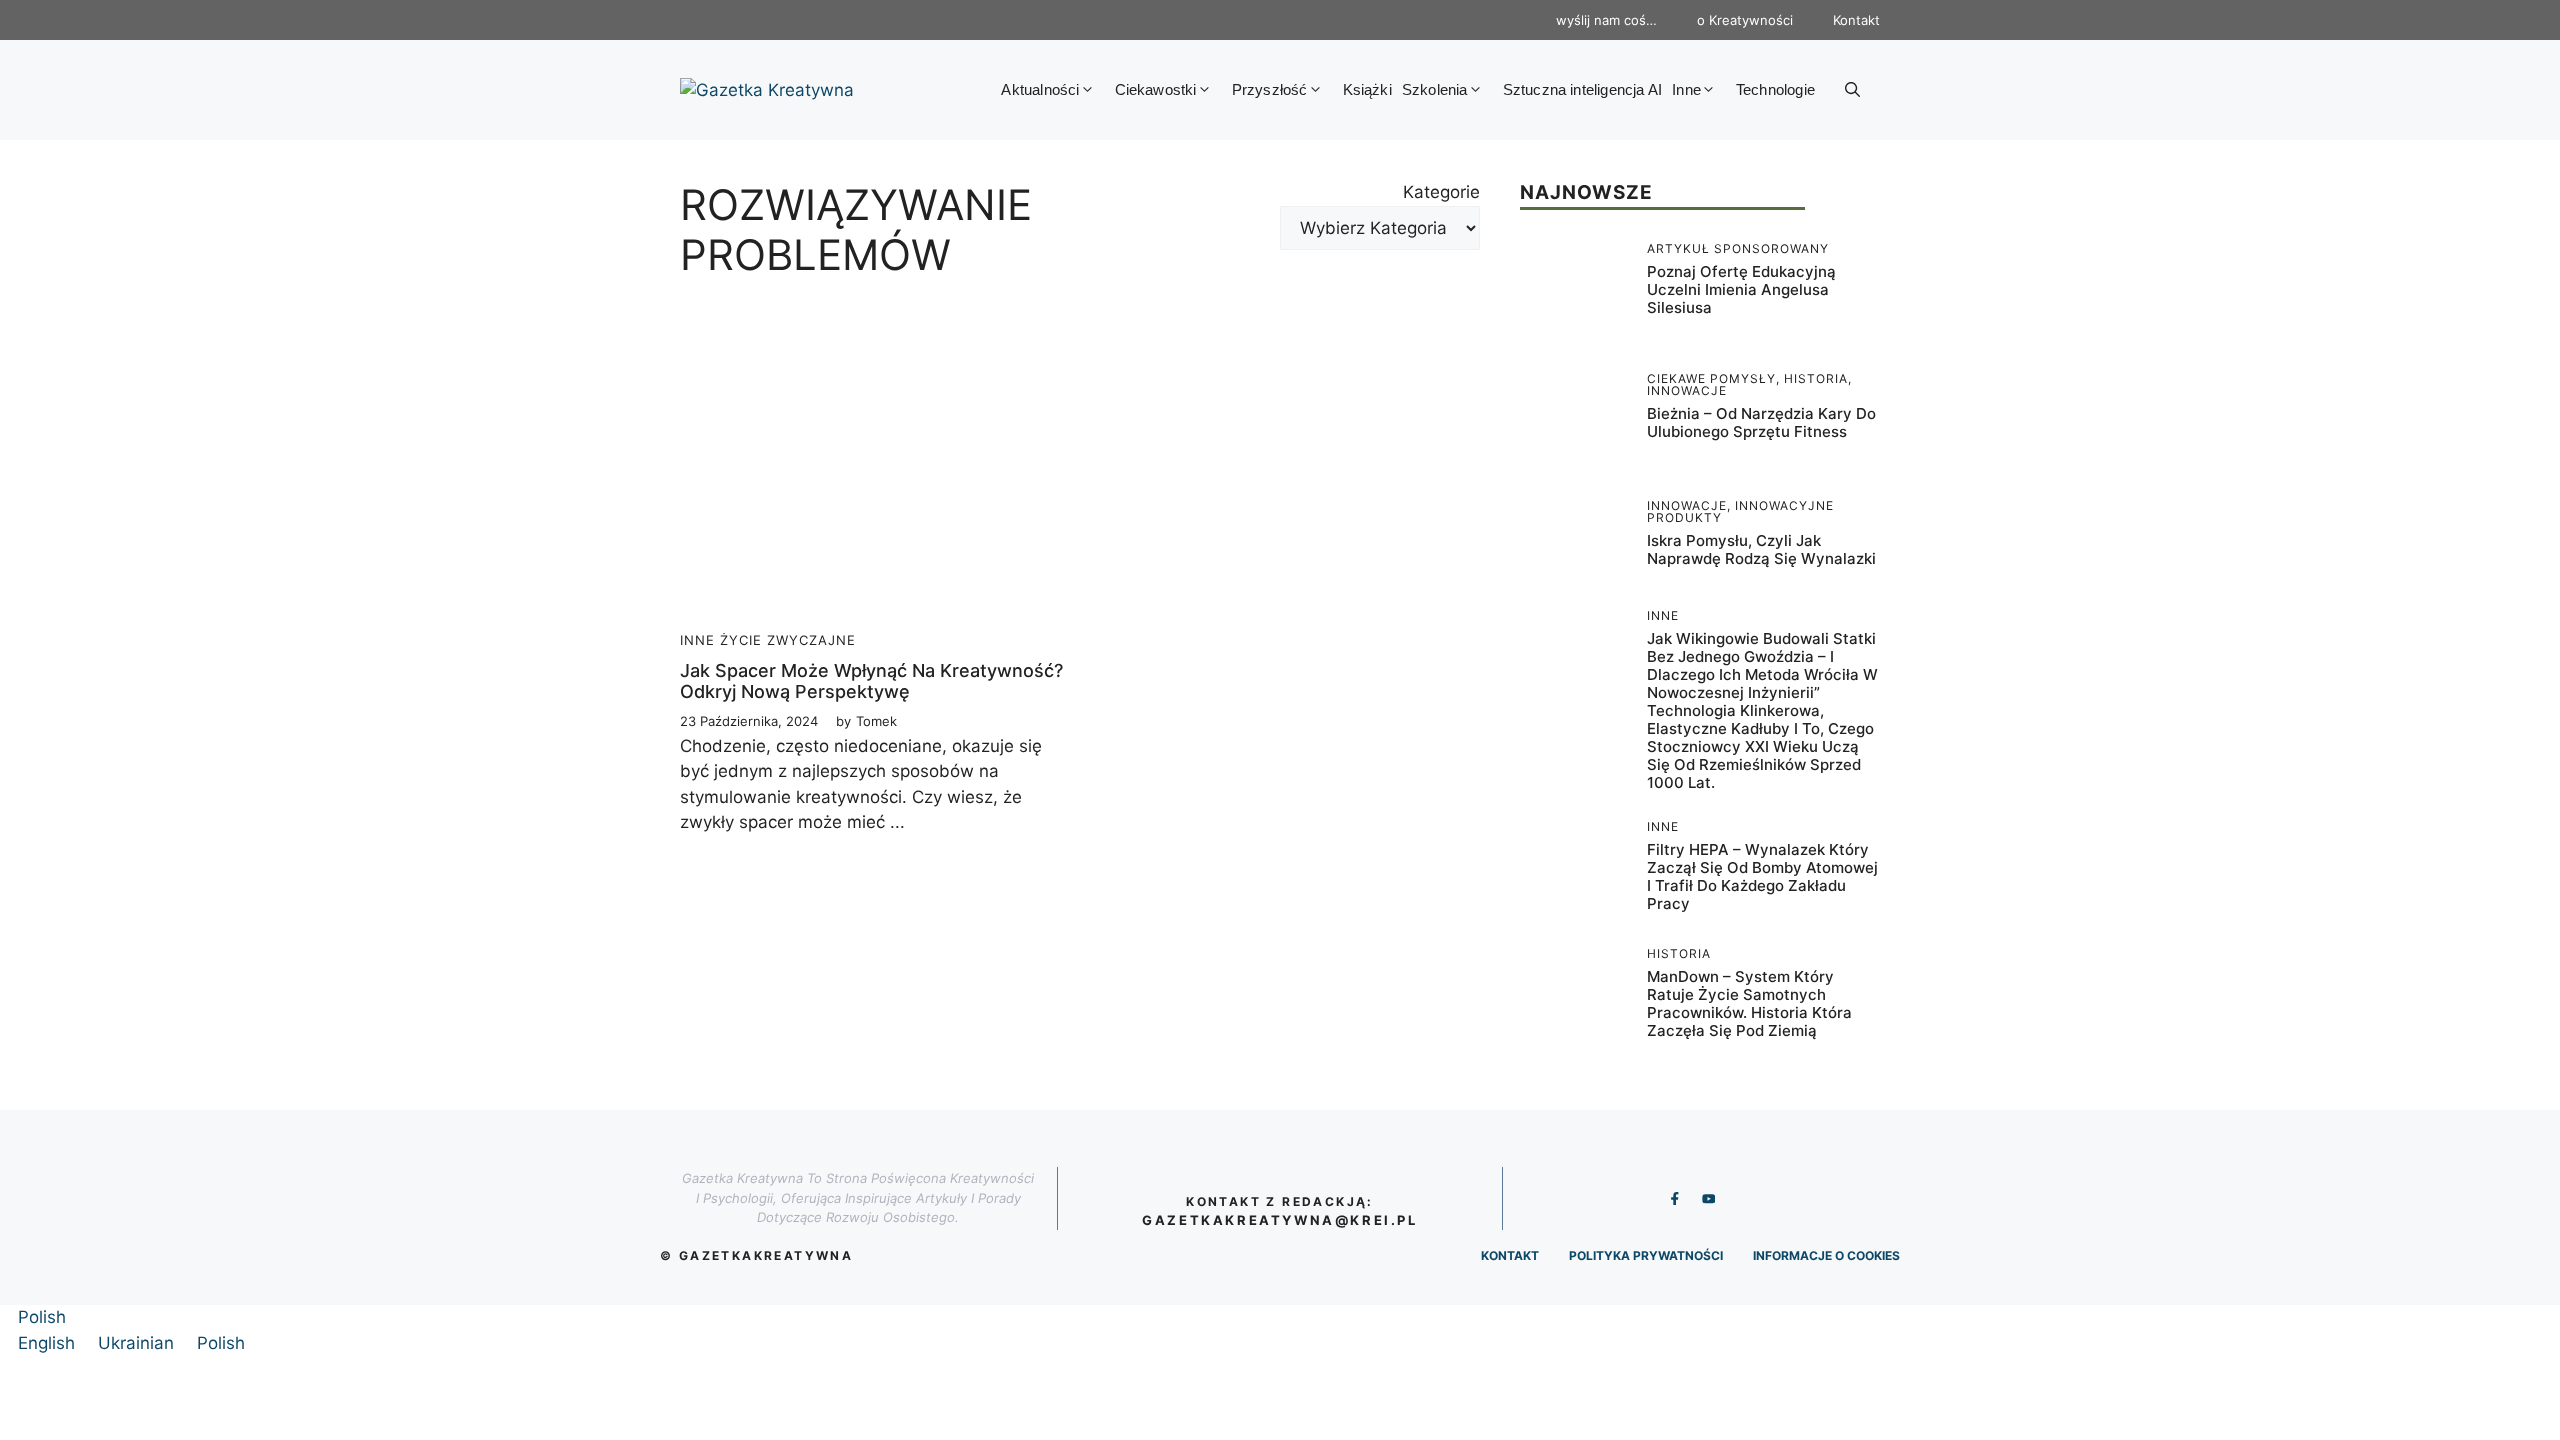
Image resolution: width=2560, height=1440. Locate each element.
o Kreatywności (1745, 20)
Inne (1686, 89)
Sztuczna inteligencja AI (1583, 89)
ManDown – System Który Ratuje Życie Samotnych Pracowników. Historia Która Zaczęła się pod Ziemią (1749, 1003)
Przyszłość (1270, 89)
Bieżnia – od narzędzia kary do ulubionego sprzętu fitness (1761, 422)
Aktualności (1040, 89)
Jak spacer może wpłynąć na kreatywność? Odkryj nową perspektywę (871, 681)
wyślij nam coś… (1606, 20)
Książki (1367, 89)
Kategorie (1441, 192)
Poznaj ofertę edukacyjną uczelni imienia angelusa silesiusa (1741, 289)
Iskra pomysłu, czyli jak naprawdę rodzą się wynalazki (1761, 549)
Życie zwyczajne (788, 640)
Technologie (1775, 89)
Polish (42, 1317)
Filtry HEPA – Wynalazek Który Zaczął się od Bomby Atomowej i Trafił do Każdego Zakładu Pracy (1762, 876)
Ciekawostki (1156, 89)
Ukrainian (138, 1343)
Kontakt (1856, 20)
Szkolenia (1435, 89)
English (49, 1343)
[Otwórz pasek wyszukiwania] (1852, 90)
